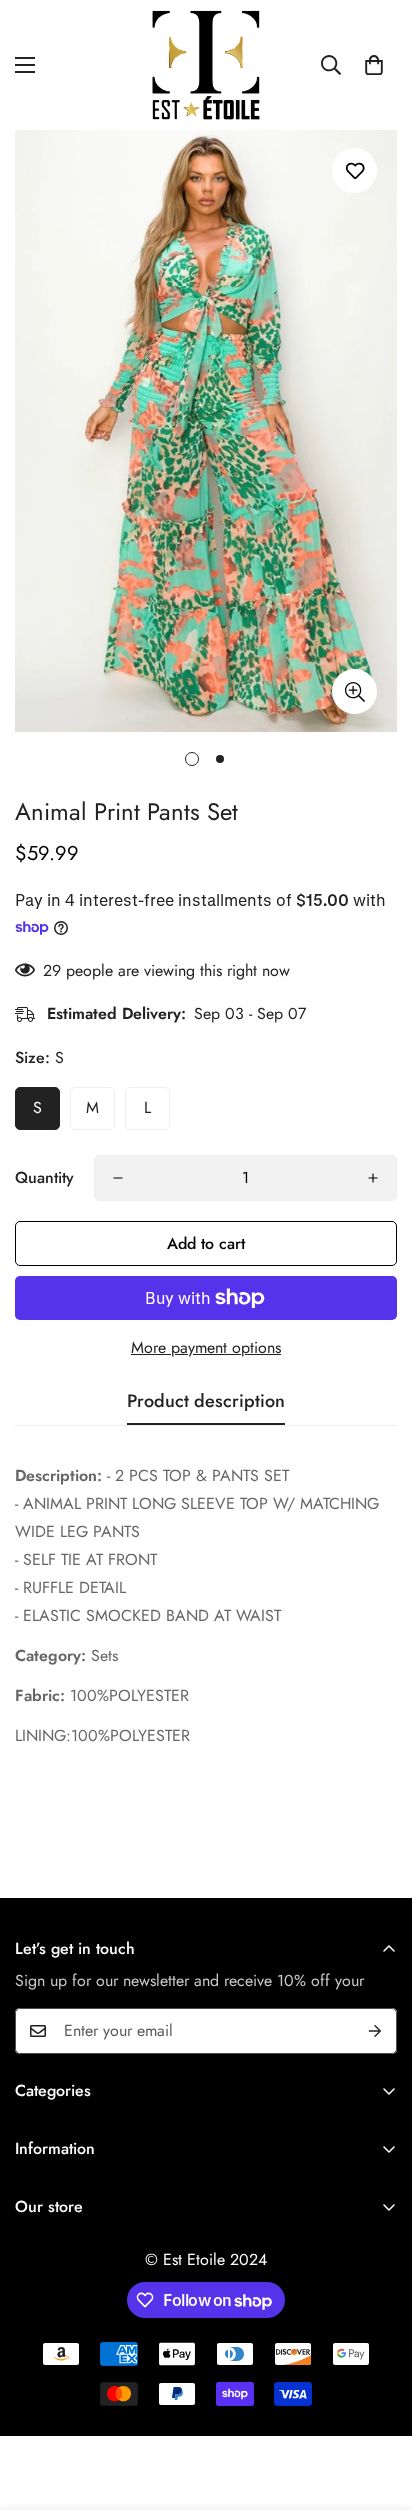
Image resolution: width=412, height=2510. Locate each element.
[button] (374, 65)
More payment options (206, 1347)
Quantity (44, 1177)
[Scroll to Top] (376, 2404)
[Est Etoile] (206, 65)
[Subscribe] (375, 2031)
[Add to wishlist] (354, 170)
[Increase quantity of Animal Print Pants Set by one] (373, 1178)
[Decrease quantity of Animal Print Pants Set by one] (118, 1178)
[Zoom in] (354, 691)
